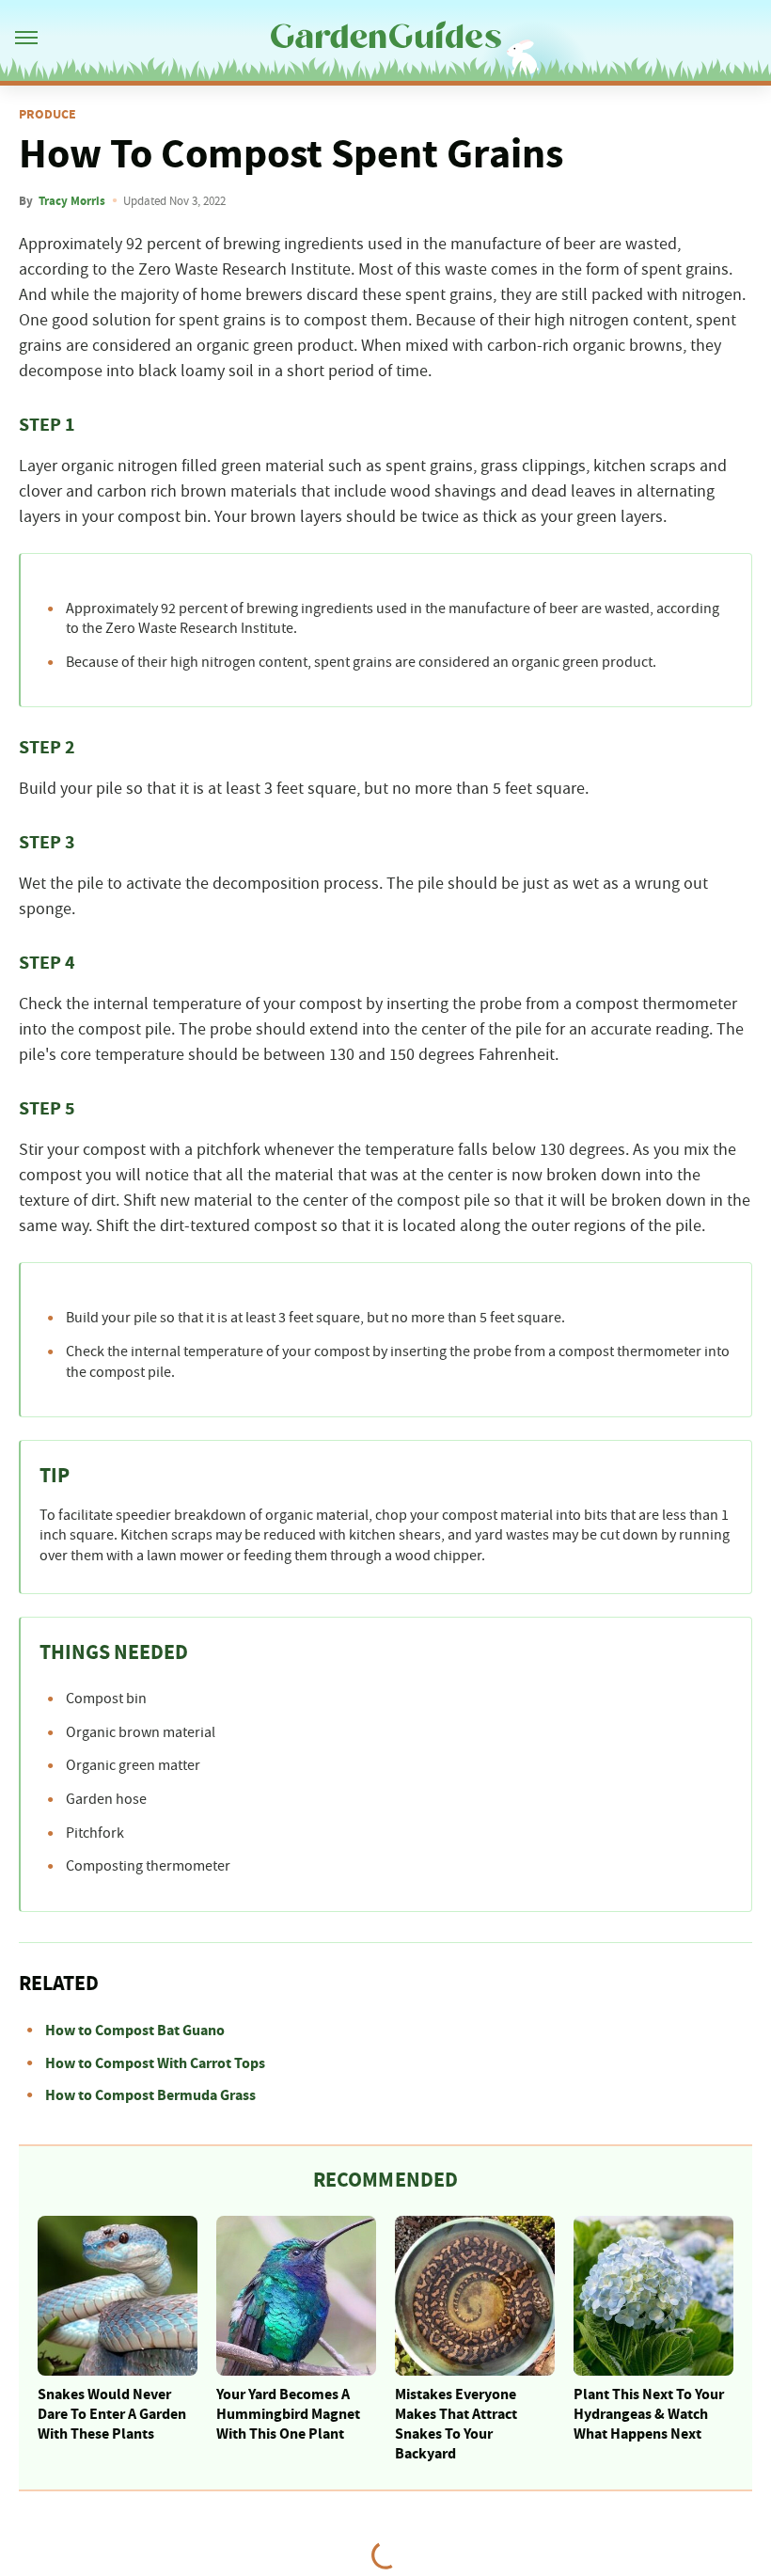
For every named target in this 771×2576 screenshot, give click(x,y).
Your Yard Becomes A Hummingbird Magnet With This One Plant (288, 2414)
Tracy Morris (72, 201)
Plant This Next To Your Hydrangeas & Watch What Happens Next (649, 2414)
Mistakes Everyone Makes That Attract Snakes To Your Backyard (456, 2424)
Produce (47, 115)
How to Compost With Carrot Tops (155, 2063)
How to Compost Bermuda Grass (150, 2095)
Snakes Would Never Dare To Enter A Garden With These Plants (112, 2414)
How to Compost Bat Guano (135, 2031)
